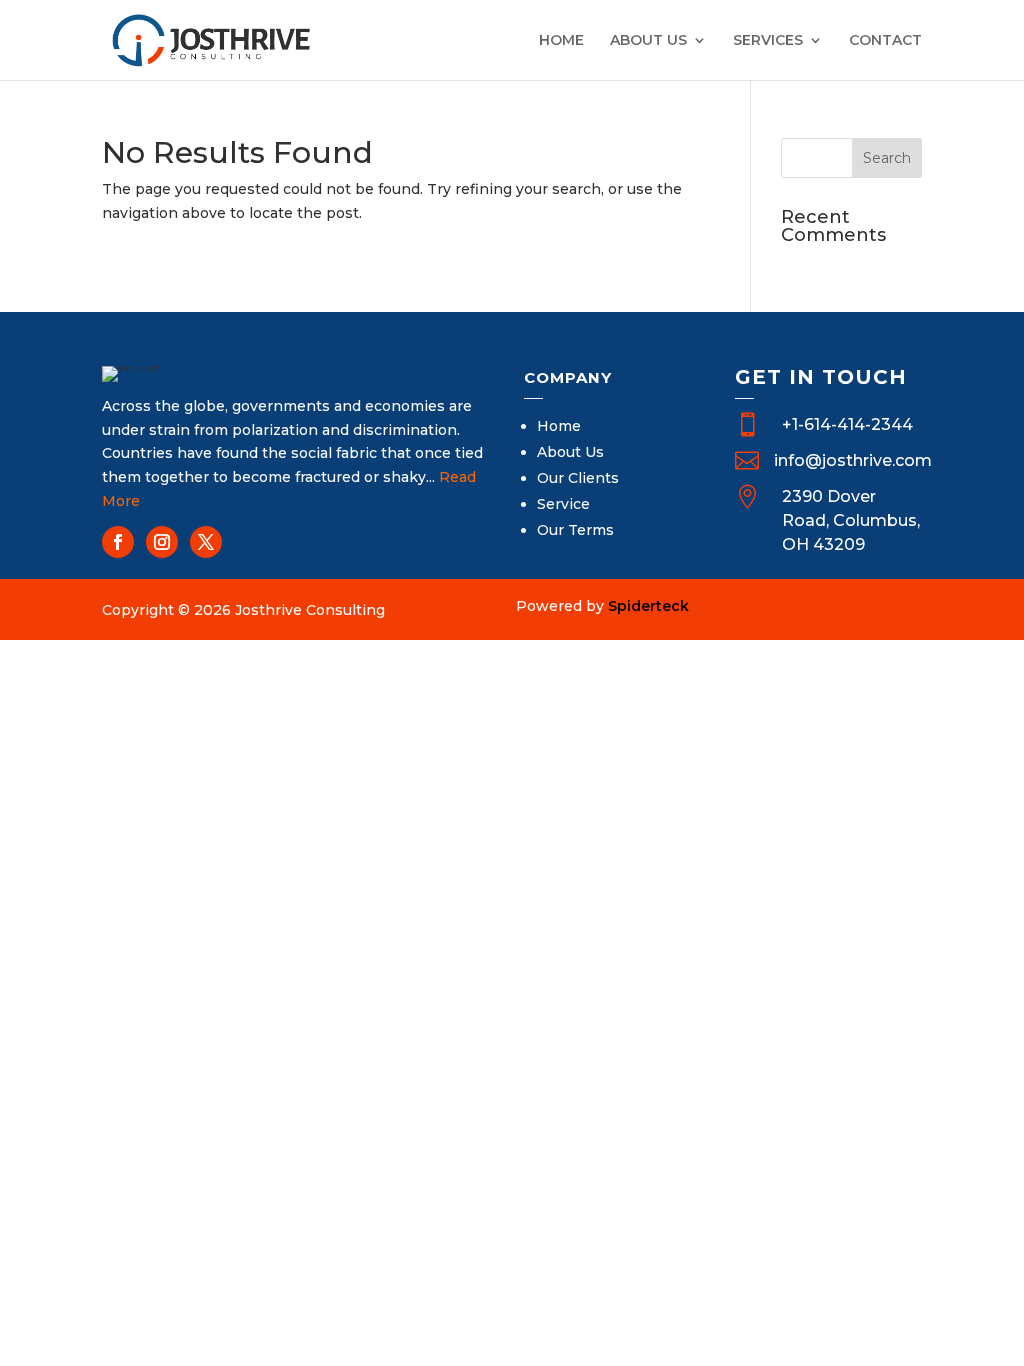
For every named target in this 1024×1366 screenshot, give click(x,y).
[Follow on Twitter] (206, 542)
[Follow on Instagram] (162, 542)
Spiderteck (648, 606)
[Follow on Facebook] (118, 542)
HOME (561, 41)
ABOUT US (648, 41)
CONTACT (885, 41)
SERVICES (768, 41)
